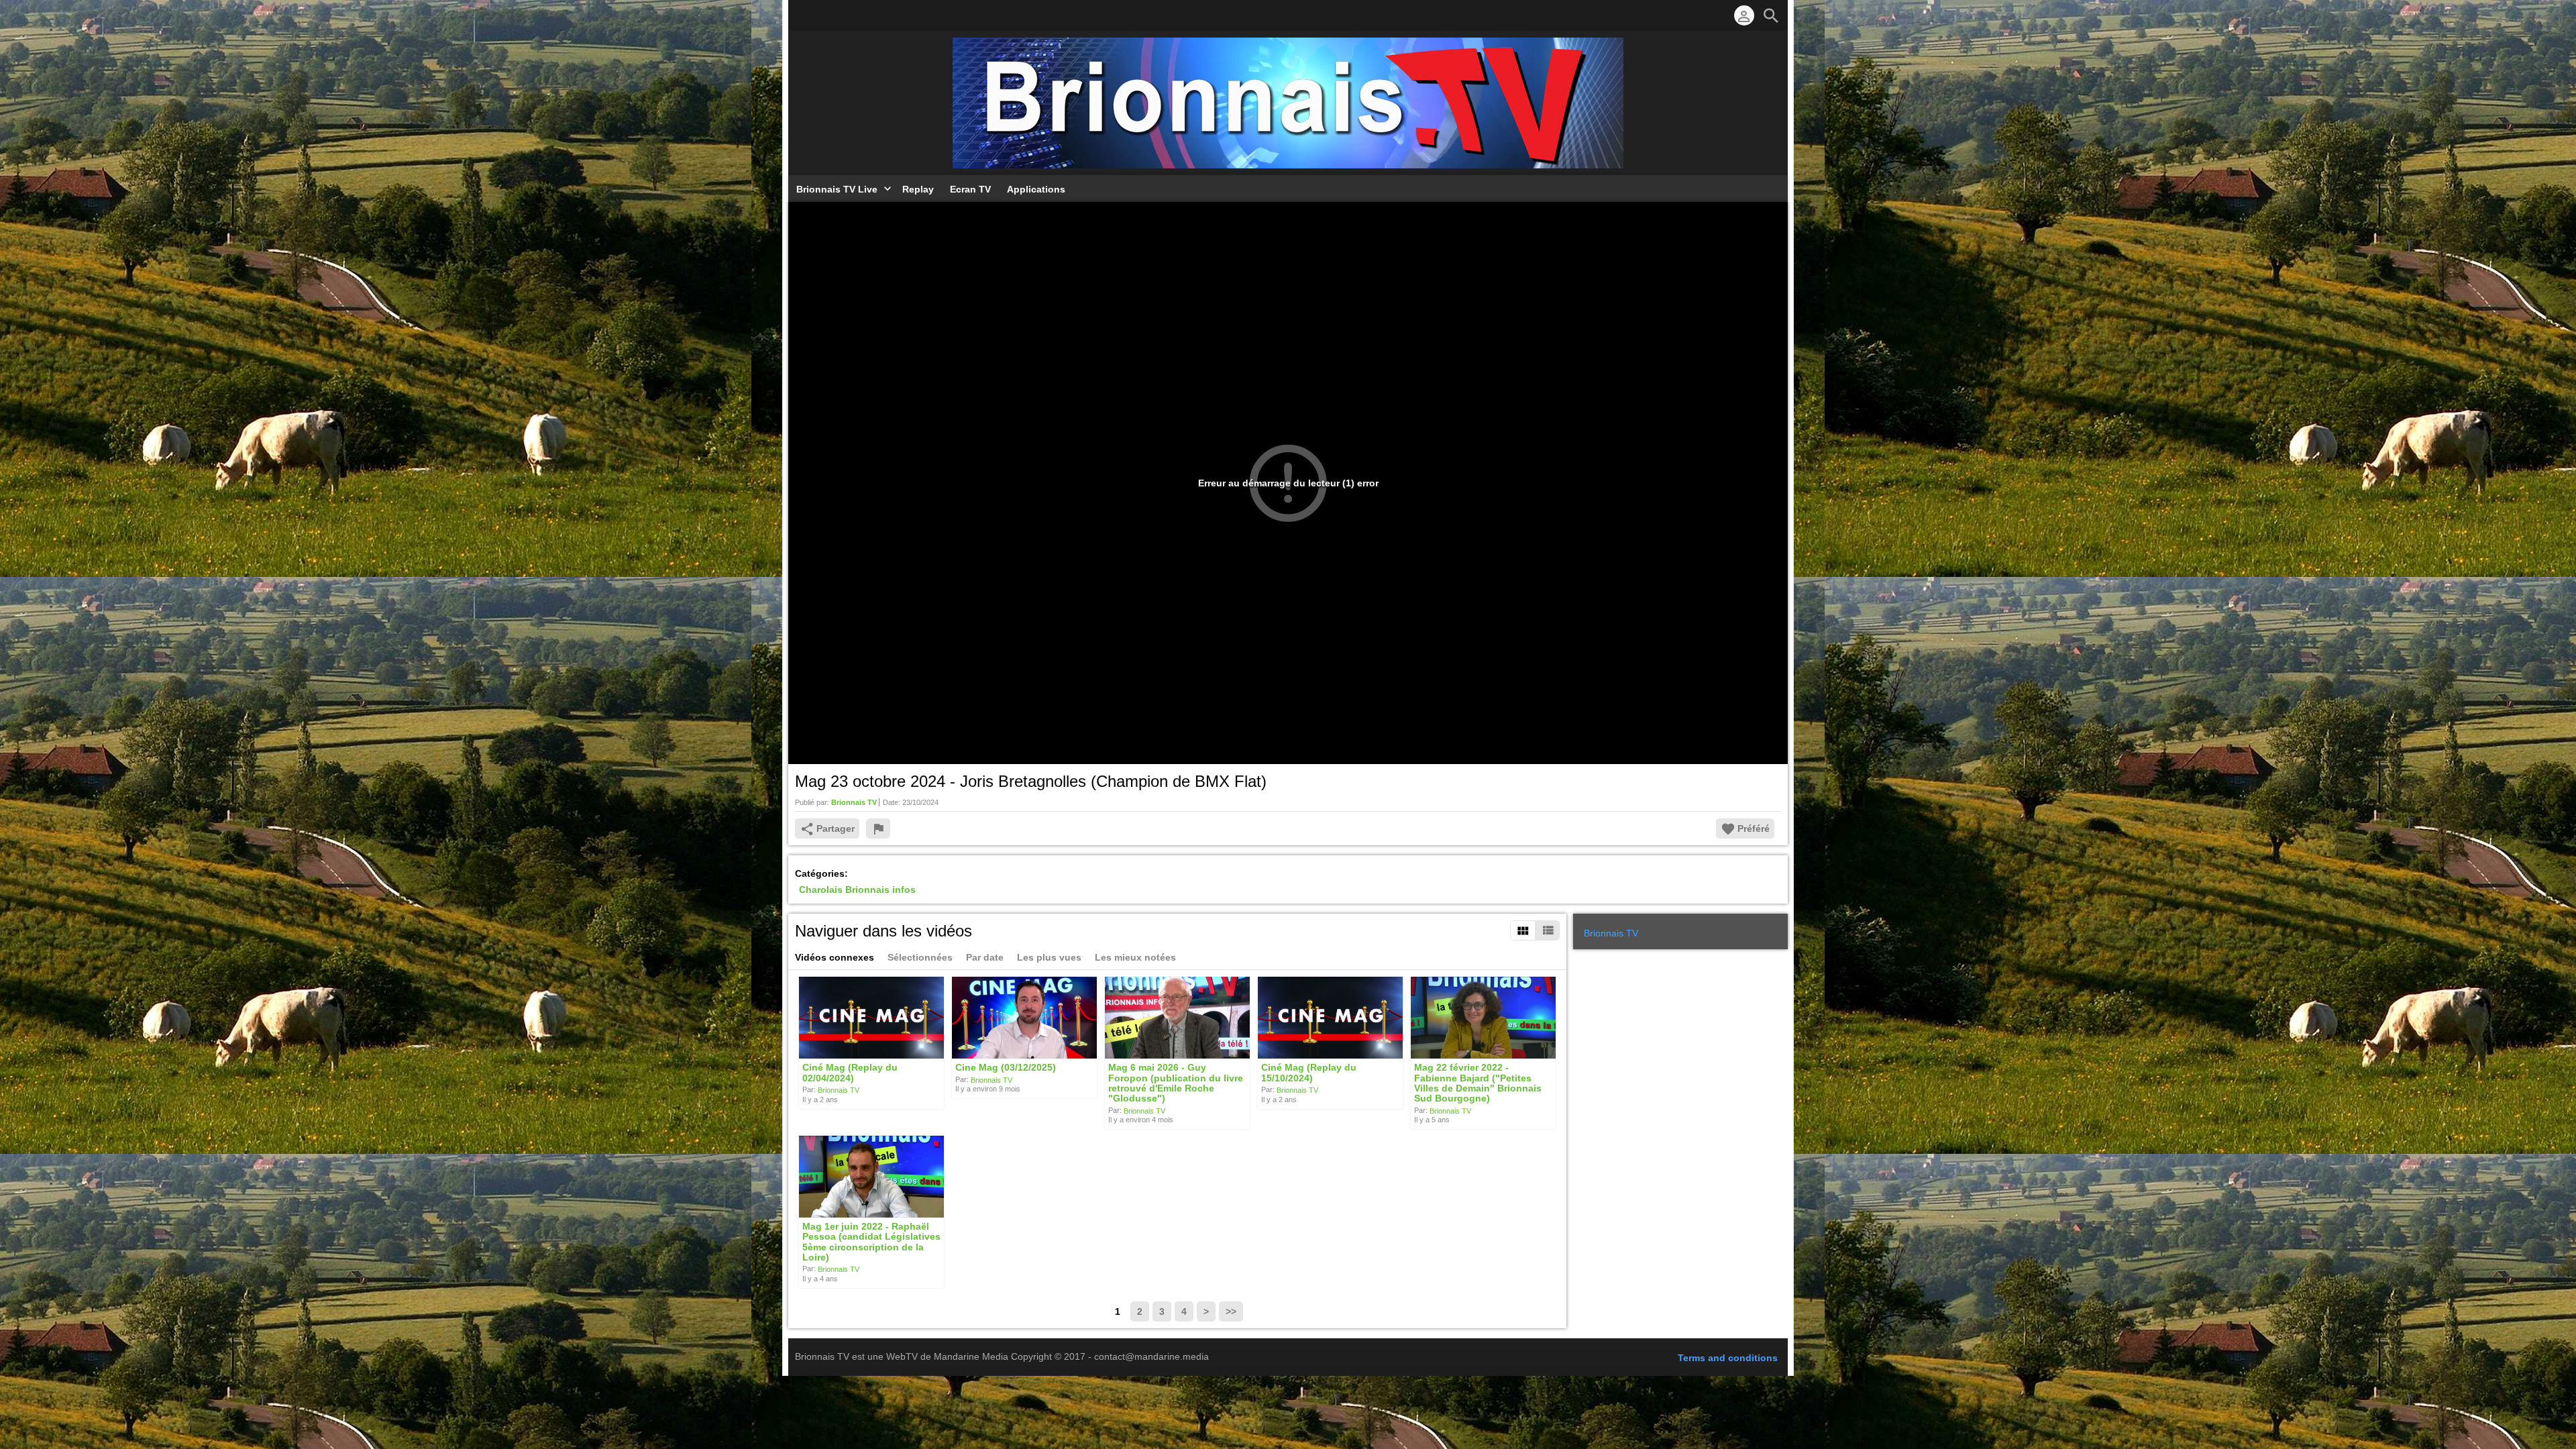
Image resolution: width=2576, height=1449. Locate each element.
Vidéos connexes (835, 957)
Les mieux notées (1135, 957)
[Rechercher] (1771, 15)
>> (1231, 1311)
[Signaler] (878, 828)
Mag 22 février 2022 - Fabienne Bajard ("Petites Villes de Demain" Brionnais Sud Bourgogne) (1478, 1083)
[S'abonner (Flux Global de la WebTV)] (802, 15)
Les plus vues (1049, 957)
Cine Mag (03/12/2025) (1006, 1068)
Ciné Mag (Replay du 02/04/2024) (850, 1073)
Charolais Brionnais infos (857, 890)
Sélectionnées (920, 957)
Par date (985, 957)
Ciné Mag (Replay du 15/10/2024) (1309, 1073)
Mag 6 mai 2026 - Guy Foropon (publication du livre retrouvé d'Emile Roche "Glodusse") (1176, 1083)
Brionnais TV (839, 1090)
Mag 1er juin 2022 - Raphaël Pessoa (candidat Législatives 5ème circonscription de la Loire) (871, 1242)
